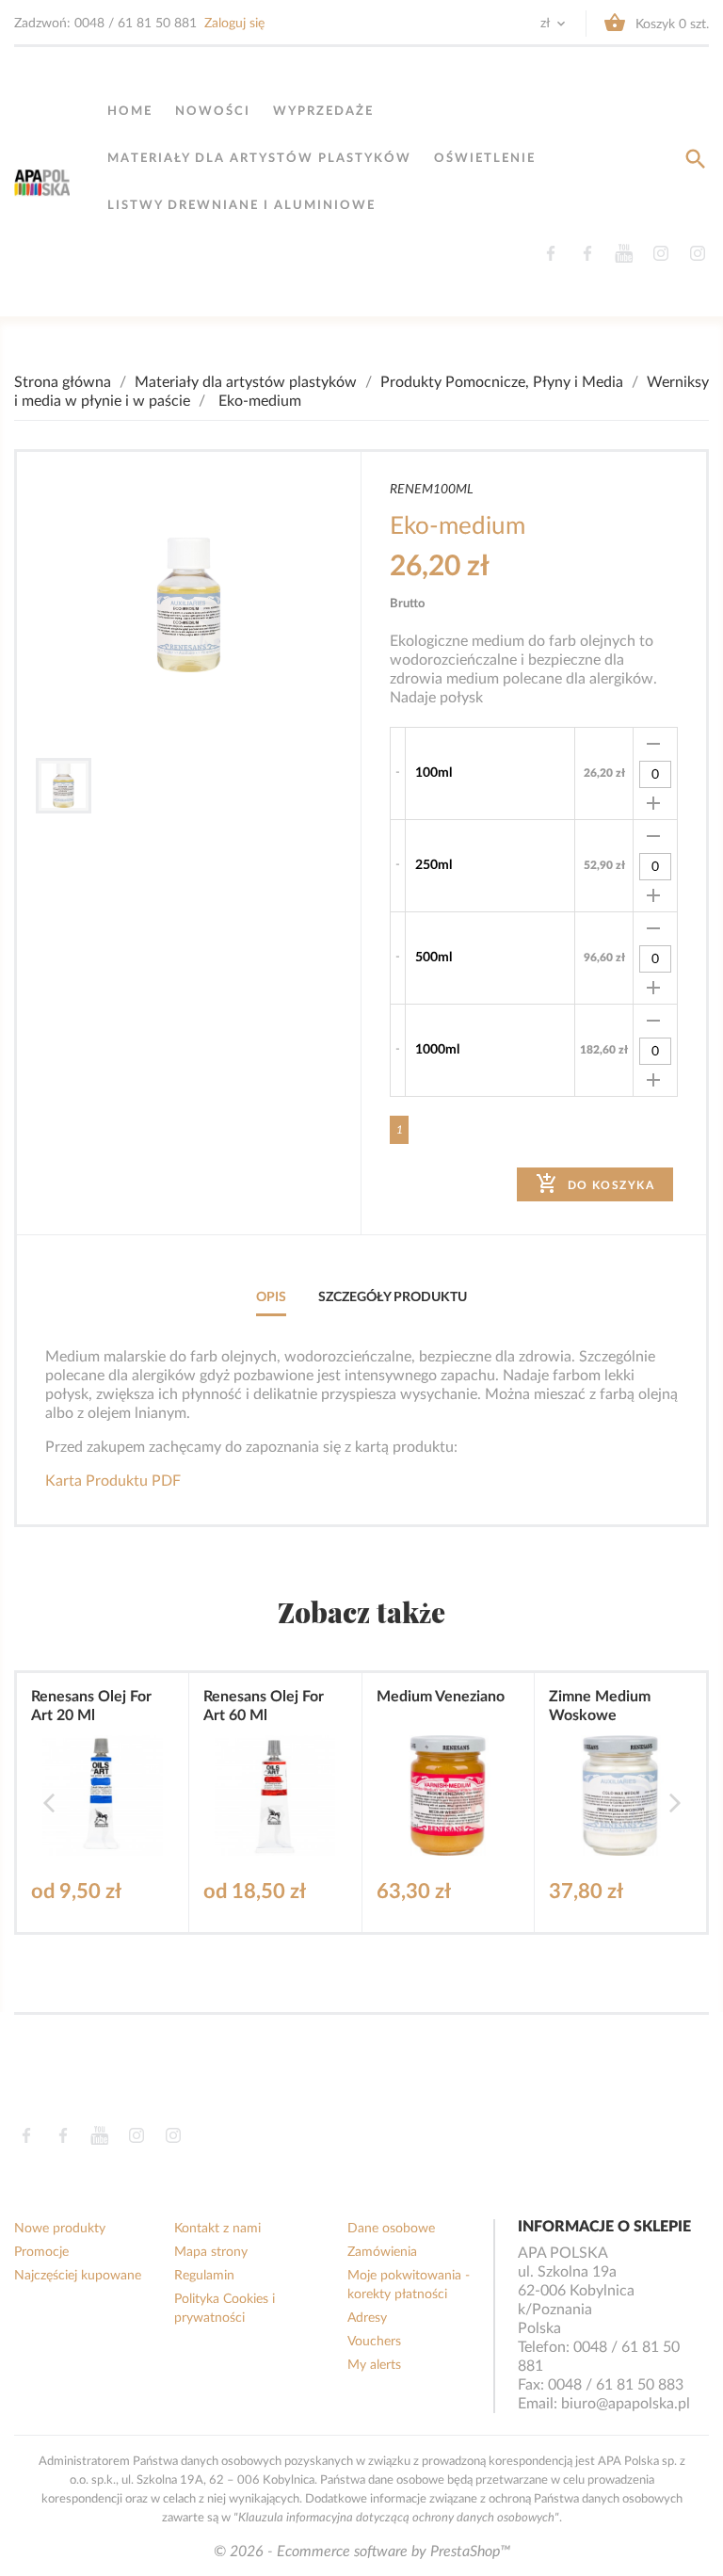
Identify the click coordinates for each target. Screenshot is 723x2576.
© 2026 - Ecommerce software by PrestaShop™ (362, 2552)
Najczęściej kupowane (78, 2276)
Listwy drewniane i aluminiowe (241, 206)
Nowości (213, 112)
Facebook (550, 253)
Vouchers (374, 2342)
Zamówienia (382, 2252)
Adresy (367, 2318)
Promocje (41, 2252)
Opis (271, 1297)
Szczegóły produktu (393, 1297)
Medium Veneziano (441, 1697)
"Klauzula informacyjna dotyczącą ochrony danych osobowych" (396, 2518)
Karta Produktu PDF (113, 1481)
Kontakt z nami (217, 2229)
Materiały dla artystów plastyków (259, 159)
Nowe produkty (60, 2229)
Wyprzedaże (323, 112)
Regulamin (204, 2276)
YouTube (624, 253)
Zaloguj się (234, 24)
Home (130, 112)
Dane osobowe (391, 2229)
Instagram (660, 253)
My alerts (374, 2365)
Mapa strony (211, 2252)
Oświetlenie (485, 159)
